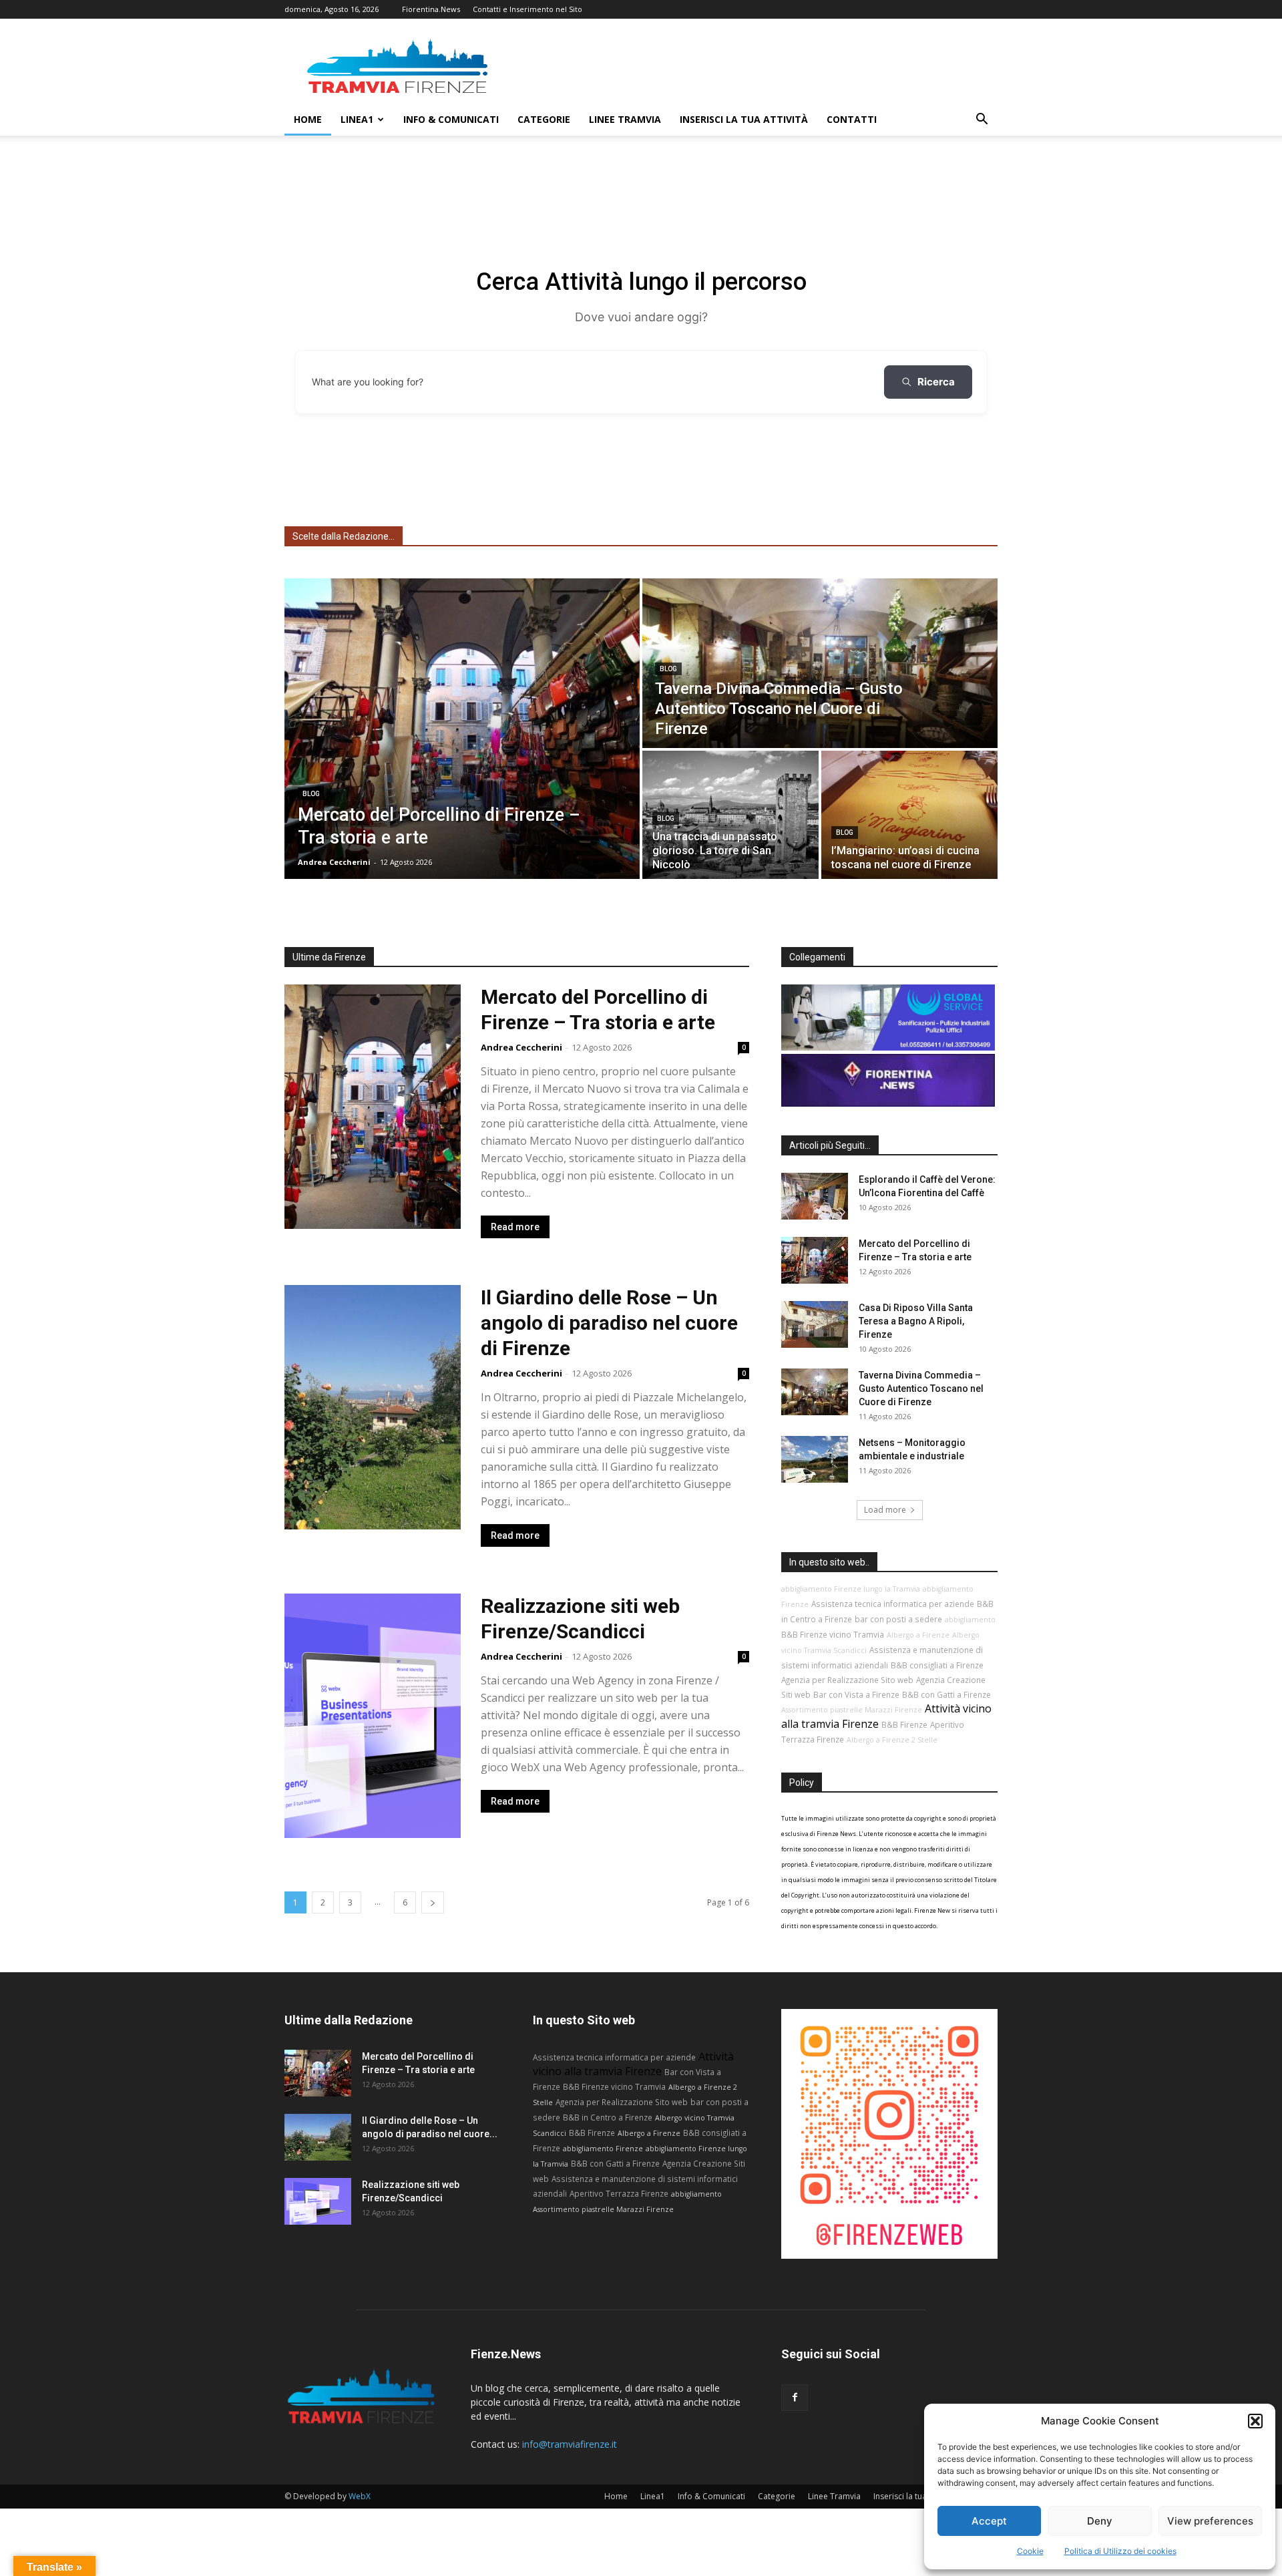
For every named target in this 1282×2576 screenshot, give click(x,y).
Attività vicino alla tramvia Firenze (633, 2064)
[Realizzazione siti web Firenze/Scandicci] (318, 2201)
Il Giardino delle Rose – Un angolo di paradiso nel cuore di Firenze (609, 1323)
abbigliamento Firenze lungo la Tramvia (851, 1589)
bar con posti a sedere (898, 1619)
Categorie (544, 119)
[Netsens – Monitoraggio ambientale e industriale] (815, 1459)
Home (308, 119)
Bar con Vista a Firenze (856, 1694)
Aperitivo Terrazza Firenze (619, 2193)
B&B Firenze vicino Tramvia (833, 1634)
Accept (989, 2521)
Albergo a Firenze (918, 1635)
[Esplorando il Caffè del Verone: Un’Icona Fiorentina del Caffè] (815, 1196)
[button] (1255, 2421)
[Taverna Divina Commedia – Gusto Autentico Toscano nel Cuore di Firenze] (820, 663)
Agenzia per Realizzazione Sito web (847, 1680)
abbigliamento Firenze (603, 2149)
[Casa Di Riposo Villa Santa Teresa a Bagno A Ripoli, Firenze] (815, 1324)
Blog (311, 794)
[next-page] (433, 1902)
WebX (360, 2496)
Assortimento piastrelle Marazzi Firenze (852, 1710)
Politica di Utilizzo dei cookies (1120, 2551)
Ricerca (936, 382)
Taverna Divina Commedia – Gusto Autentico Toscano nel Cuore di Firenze (921, 1389)
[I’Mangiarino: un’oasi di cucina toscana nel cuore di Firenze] (909, 815)
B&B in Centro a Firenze (608, 2117)
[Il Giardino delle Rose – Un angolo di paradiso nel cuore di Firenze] (318, 2137)
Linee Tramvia (625, 119)
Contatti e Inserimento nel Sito (527, 9)
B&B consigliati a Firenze (937, 1665)
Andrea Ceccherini (521, 1047)
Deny (1100, 2521)
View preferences (1210, 2521)
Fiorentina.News (431, 9)
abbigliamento (970, 1620)
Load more (885, 1510)
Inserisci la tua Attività (744, 119)
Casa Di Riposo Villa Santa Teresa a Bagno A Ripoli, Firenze (916, 1321)
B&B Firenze (904, 1724)
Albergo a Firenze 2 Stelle (892, 1740)
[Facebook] (795, 2398)
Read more (515, 1227)
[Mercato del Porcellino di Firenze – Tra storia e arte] (462, 729)
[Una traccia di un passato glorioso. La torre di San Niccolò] (730, 815)
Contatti (852, 119)
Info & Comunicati (451, 119)
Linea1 (357, 119)
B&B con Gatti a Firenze (946, 1694)
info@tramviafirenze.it (570, 2444)
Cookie (1030, 2551)
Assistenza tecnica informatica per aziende (893, 1604)
